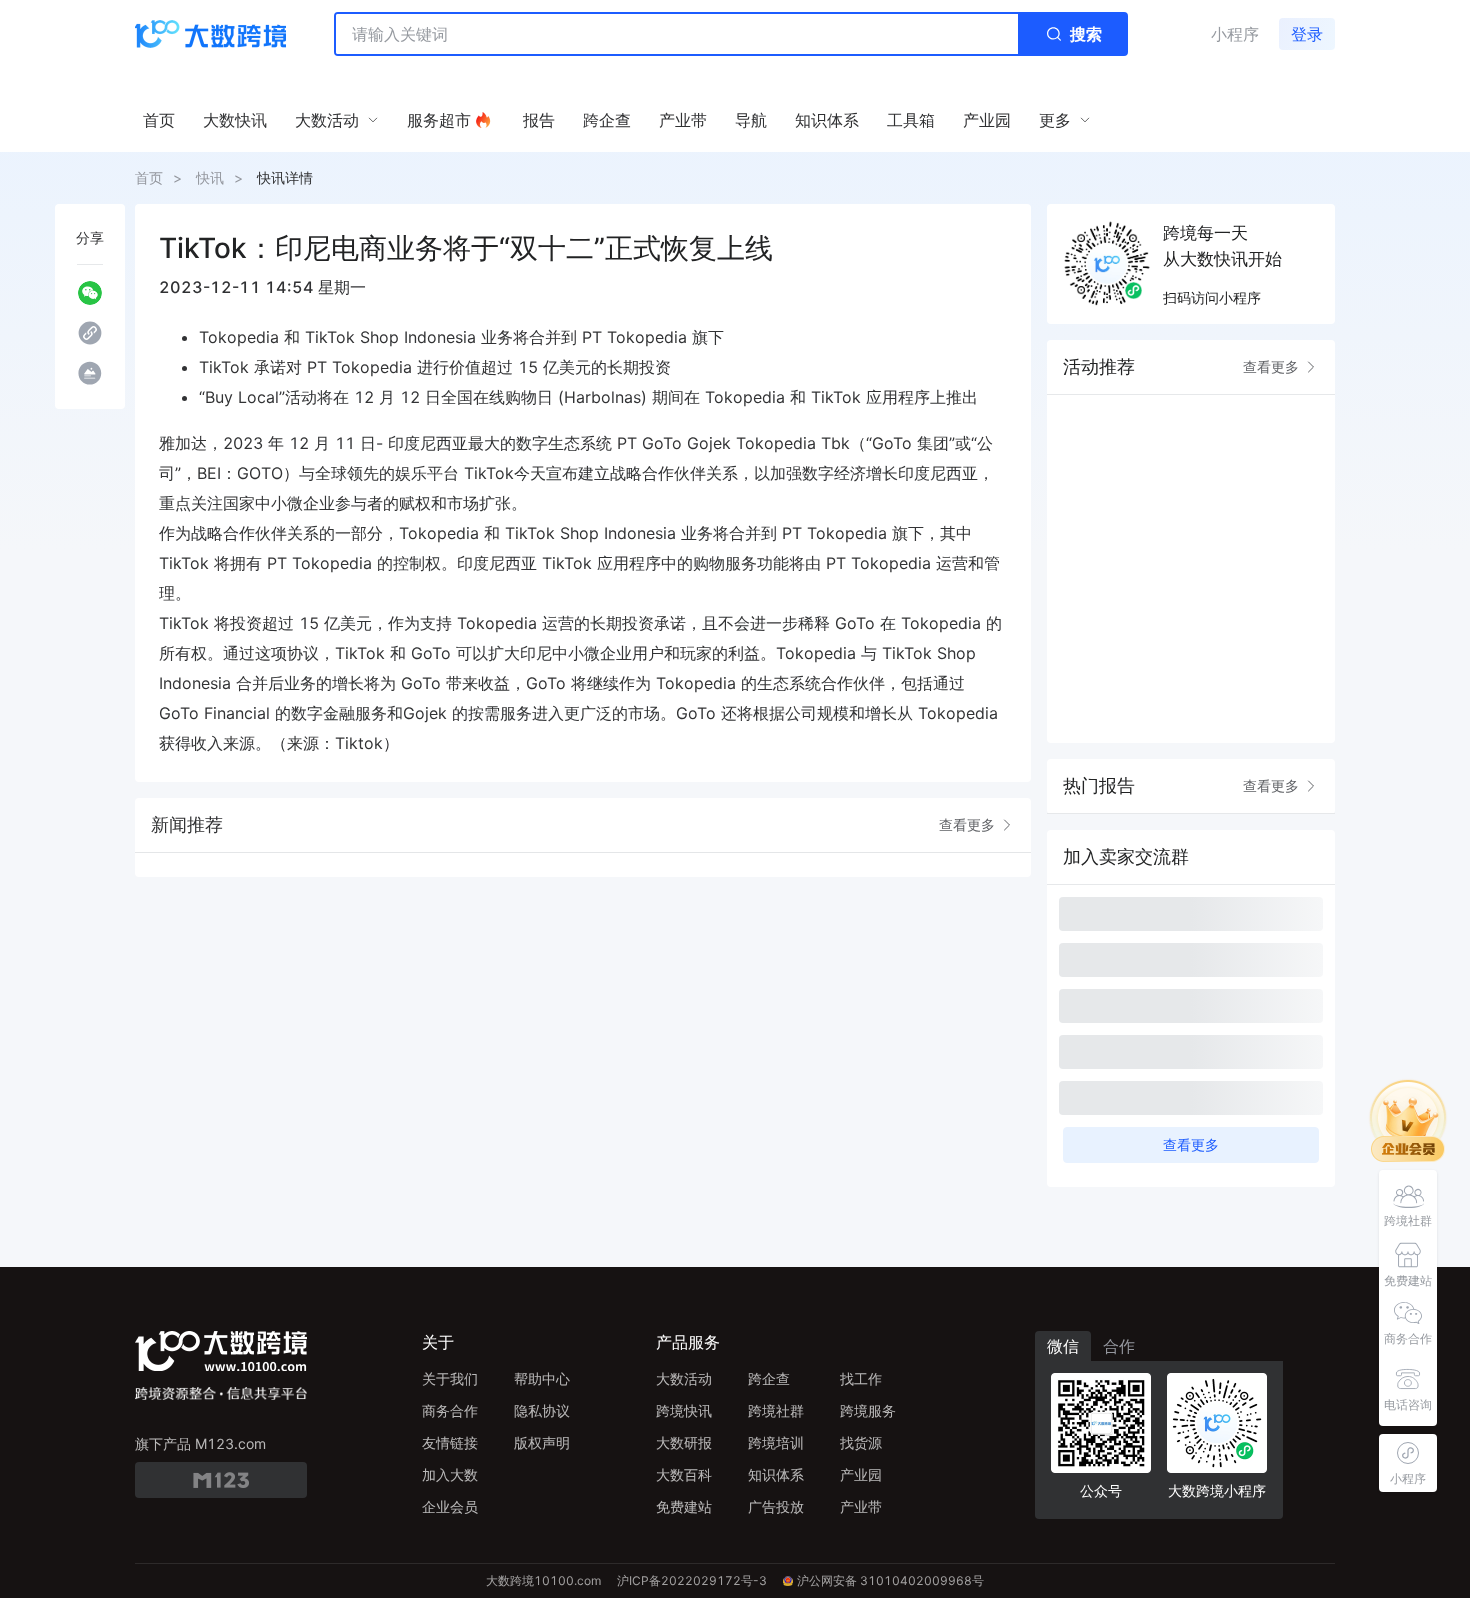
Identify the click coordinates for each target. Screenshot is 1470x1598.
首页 (149, 177)
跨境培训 (776, 1442)
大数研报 (684, 1442)
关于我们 (450, 1378)
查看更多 (967, 824)
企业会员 (450, 1506)
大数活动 (684, 1378)
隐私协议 (542, 1410)
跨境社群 (776, 1410)
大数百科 (684, 1474)
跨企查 (769, 1378)
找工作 (861, 1378)
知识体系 (776, 1474)
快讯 (210, 177)
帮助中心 (542, 1378)
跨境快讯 (684, 1410)
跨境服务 (868, 1410)
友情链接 (450, 1442)
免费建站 (684, 1506)
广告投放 (776, 1506)
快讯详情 (285, 177)
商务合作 (450, 1410)
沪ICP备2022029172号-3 (692, 1580)
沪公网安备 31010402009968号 (890, 1580)
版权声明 (542, 1442)
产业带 (861, 1506)
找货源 (861, 1442)
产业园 (861, 1474)
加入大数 (450, 1474)
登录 (1307, 34)
